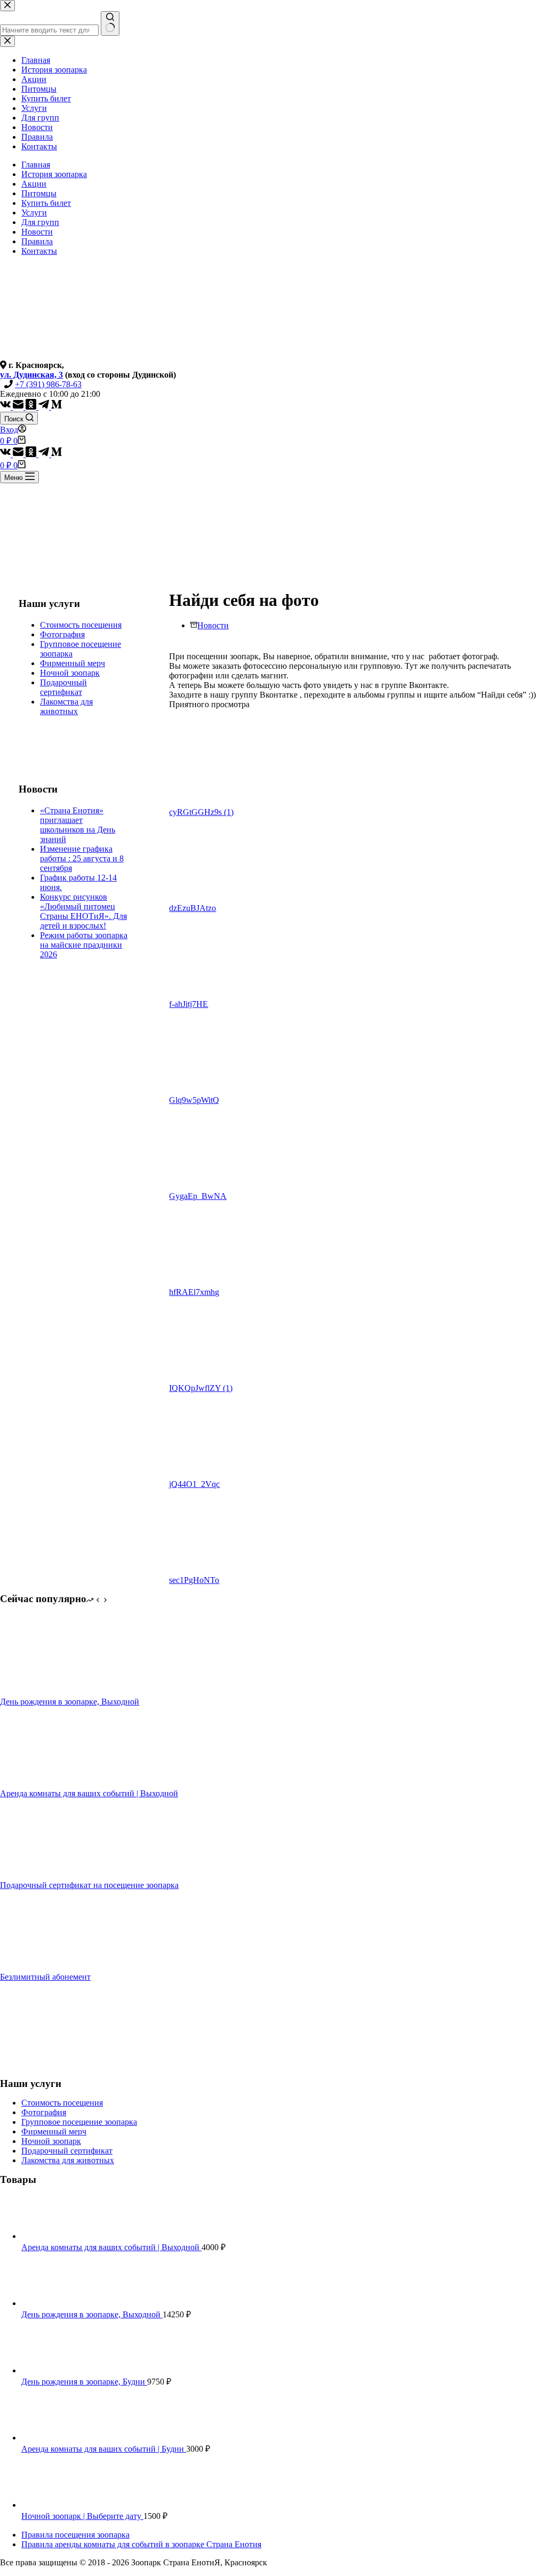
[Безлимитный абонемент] (40, 1967)
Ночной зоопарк (70, 673)
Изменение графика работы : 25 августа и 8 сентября (82, 858)
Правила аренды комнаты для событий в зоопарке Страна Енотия (141, 2544)
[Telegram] (45, 407)
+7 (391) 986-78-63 (48, 384)
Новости (37, 232)
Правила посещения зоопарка (75, 2535)
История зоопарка (54, 174)
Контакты (39, 251)
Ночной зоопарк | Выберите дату (82, 2516)
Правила (37, 241)
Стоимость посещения (81, 625)
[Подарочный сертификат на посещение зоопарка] (40, 1875)
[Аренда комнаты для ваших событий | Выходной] (40, 1784)
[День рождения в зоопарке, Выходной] (40, 1692)
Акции (34, 184)
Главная (36, 165)
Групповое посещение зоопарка (79, 2122)
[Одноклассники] (32, 407)
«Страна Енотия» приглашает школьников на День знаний (78, 825)
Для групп (40, 222)
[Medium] (57, 407)
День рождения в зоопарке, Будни (84, 2382)
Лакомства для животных (66, 706)
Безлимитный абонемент (45, 1977)
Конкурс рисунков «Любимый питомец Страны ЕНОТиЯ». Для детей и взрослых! (83, 911)
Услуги (34, 213)
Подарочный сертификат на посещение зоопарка (89, 1885)
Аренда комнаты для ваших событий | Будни (104, 2449)
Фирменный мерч (73, 663)
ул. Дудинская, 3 (31, 375)
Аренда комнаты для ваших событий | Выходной (89, 1793)
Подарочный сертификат (63, 687)
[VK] (6, 407)
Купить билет (46, 203)
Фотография (62, 634)
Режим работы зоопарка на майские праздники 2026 (84, 945)
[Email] (19, 407)
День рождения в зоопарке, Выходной (70, 1702)
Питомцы (39, 193)
